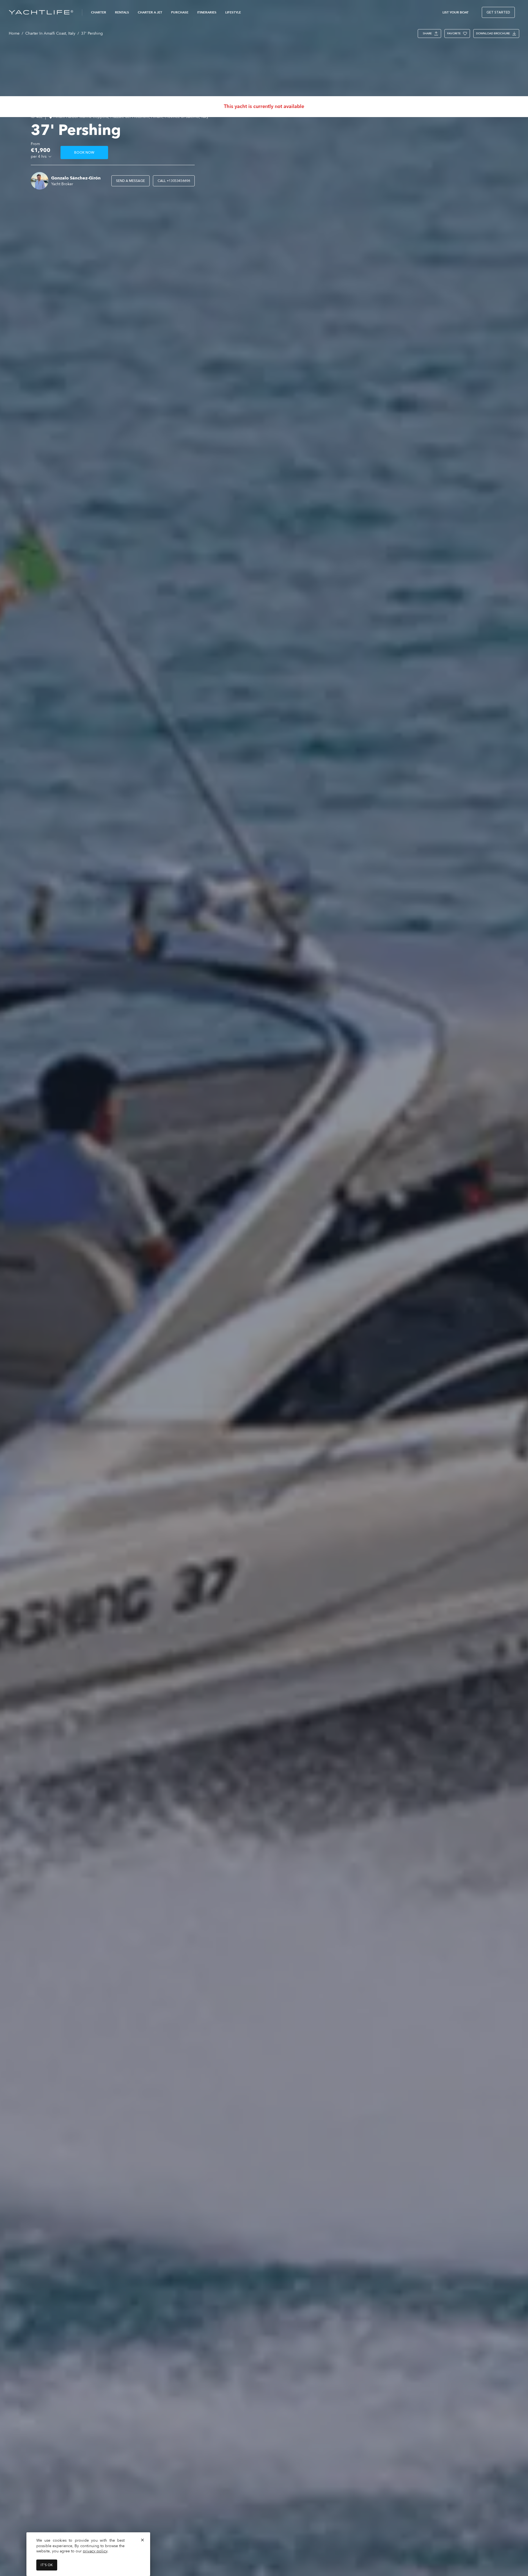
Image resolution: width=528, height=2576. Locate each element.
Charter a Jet (150, 12)
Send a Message (130, 181)
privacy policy (95, 2551)
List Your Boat (456, 12)
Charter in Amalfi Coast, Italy (50, 33)
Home (14, 33)
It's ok (47, 2565)
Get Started (498, 12)
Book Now (84, 153)
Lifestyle (233, 12)
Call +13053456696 (174, 181)
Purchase (180, 12)
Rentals (122, 12)
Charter (99, 12)
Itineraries (207, 12)
